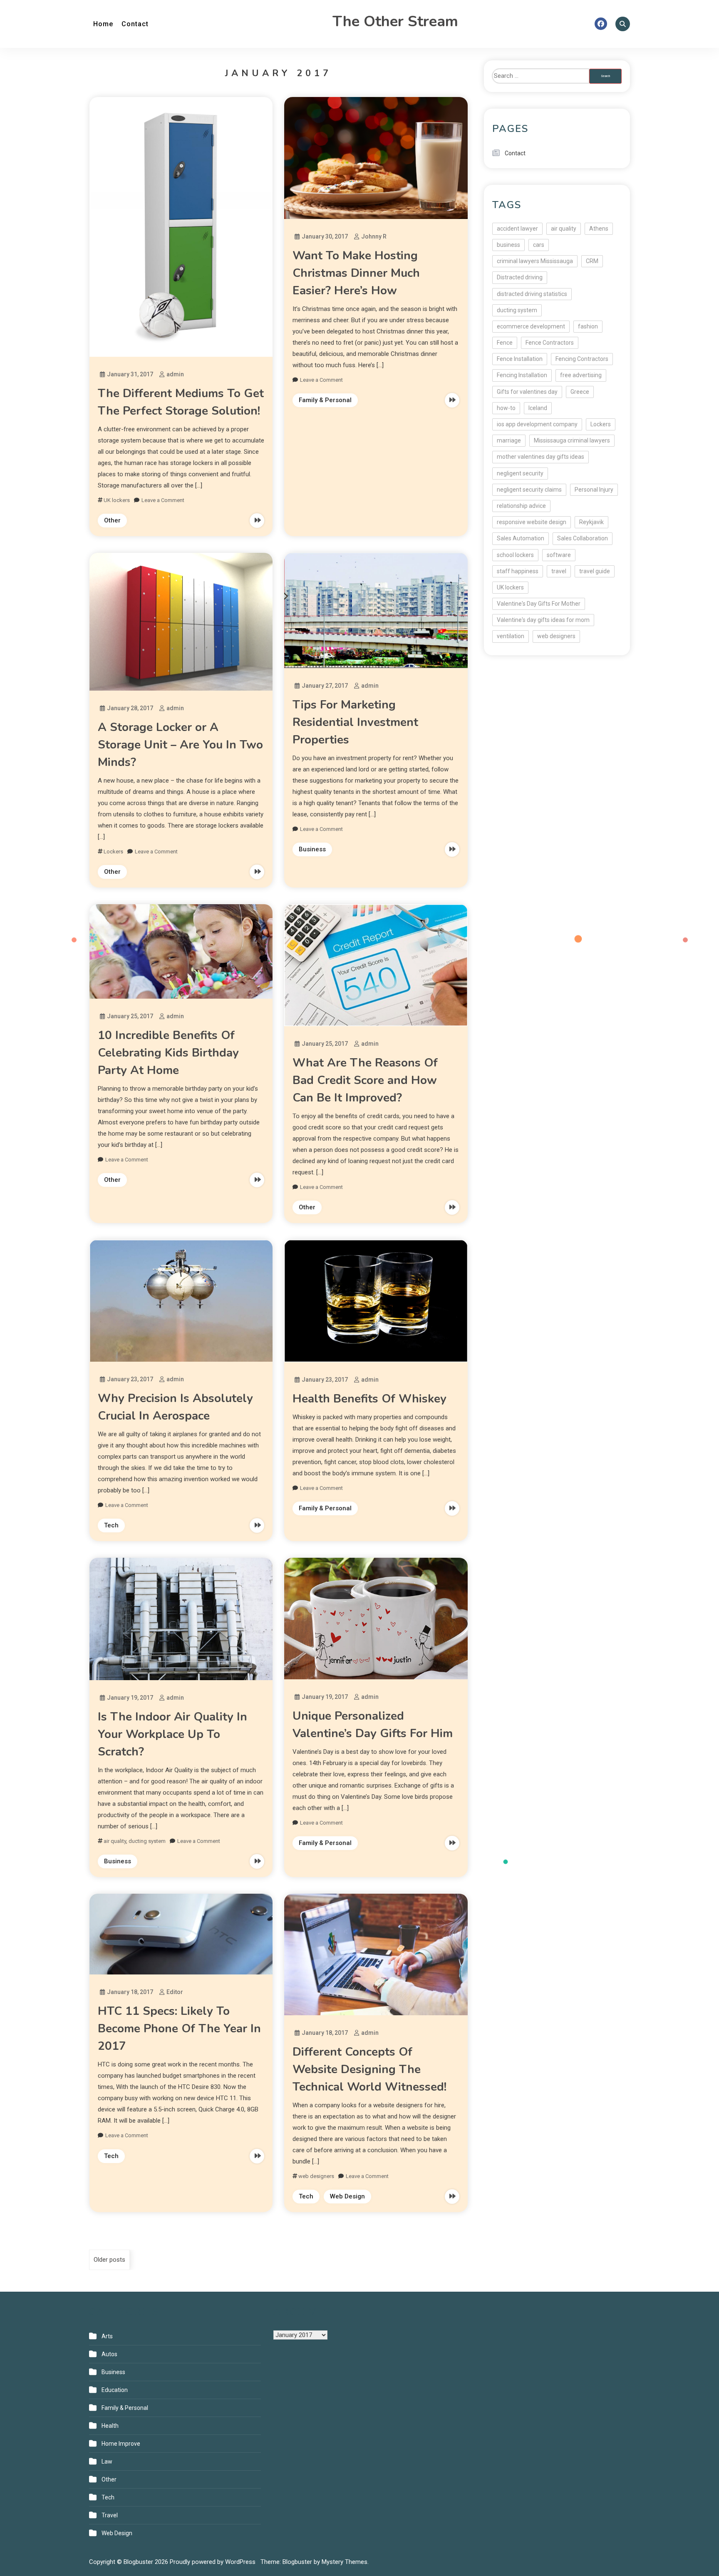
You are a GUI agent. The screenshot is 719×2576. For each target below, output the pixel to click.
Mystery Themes (345, 2562)
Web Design (347, 2196)
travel (559, 571)
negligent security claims (529, 490)
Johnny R (374, 236)
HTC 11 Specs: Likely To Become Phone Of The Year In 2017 (179, 2029)
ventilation (511, 636)
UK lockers (117, 500)
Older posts (109, 2260)
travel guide (595, 571)
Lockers (113, 852)
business (508, 245)
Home (103, 24)
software (559, 555)
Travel (110, 2515)
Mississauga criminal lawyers (572, 440)
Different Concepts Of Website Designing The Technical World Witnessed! (369, 2069)
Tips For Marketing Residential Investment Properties (355, 722)
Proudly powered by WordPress (213, 2562)
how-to (506, 408)
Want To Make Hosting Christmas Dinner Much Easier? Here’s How (356, 273)
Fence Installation (520, 359)
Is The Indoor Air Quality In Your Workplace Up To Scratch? (172, 1734)
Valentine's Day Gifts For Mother (539, 604)
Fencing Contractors (582, 359)
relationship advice (521, 506)
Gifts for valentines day (527, 392)
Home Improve (121, 2444)
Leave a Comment (163, 500)
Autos (109, 2354)
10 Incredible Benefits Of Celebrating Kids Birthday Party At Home (168, 1053)
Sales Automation (521, 538)
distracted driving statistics (532, 294)
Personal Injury (594, 490)
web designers (316, 2176)
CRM (592, 261)
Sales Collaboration (583, 538)
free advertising (581, 375)
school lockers (515, 555)
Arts (107, 2336)
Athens (599, 229)
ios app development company (537, 424)
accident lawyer (517, 229)
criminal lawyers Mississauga (535, 261)
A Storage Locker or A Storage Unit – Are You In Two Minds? (180, 745)
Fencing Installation (522, 375)
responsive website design (532, 522)
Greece (580, 392)
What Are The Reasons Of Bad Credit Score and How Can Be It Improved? (365, 1080)
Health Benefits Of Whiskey (369, 1399)
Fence (505, 343)
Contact (135, 24)
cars (539, 245)
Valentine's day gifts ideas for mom (543, 620)
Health (110, 2426)
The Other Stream (395, 21)
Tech (111, 1525)
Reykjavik (591, 522)
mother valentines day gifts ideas (540, 457)
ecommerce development (531, 326)
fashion (588, 326)
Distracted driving (520, 277)
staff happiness (518, 571)
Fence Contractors (550, 343)
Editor (175, 1992)
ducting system (147, 1841)
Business (312, 849)
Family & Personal (325, 400)
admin (175, 374)
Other (112, 520)
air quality (115, 1841)
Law (107, 2462)
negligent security (520, 473)
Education (115, 2390)
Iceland (538, 408)
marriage (509, 440)
